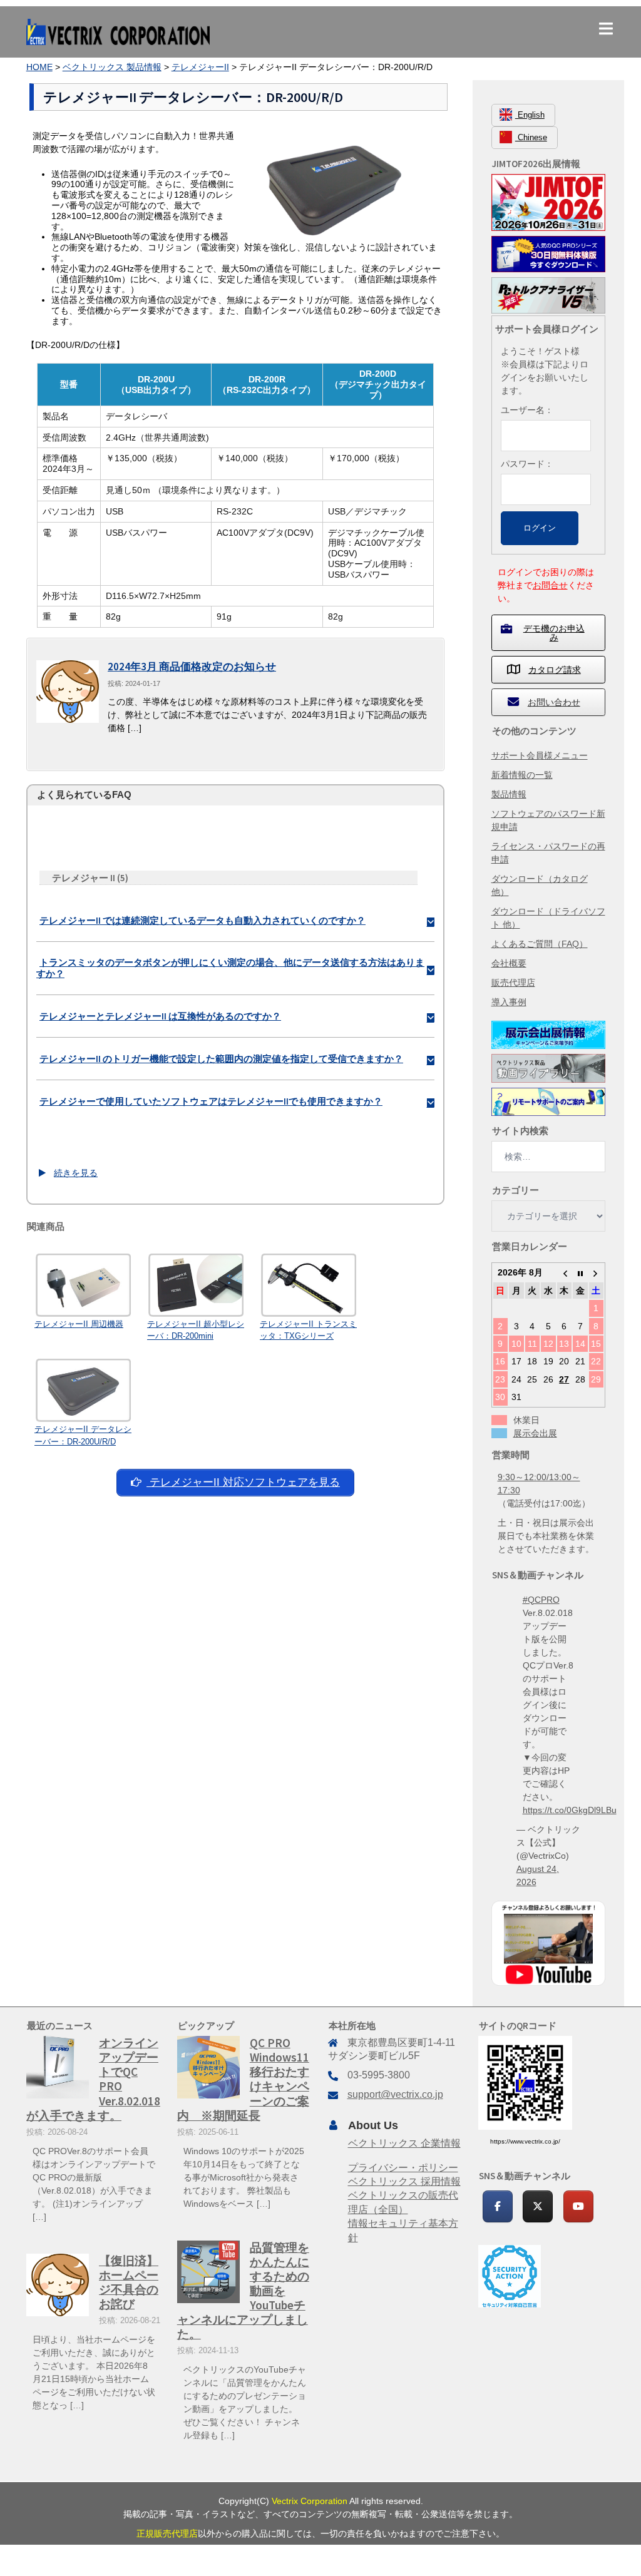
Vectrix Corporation (310, 2501)
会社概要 (509, 963)
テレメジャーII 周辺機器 (79, 1324)
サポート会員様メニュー (540, 755)
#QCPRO (541, 1600)
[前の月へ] (565, 1272)
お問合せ (550, 585)
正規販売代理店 (167, 2533)
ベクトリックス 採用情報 (404, 2181)
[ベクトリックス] (118, 31)
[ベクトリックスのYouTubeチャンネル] (578, 2206)
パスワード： (527, 464)
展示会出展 (535, 1433)
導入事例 (509, 1002)
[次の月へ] (597, 1272)
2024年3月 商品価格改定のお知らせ (192, 667)
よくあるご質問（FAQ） (540, 944)
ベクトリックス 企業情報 (404, 2143)
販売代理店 (513, 983)
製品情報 (509, 794)
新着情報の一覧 (522, 775)
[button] (235, 920)
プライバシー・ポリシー (403, 2168)
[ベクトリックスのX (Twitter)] (538, 2206)
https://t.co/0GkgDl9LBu (570, 1810)
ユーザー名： (527, 410)
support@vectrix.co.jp (395, 2094)
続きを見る (76, 1173)
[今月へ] (580, 1272)
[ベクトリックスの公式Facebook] (498, 2206)
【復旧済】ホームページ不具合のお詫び (129, 2282)
